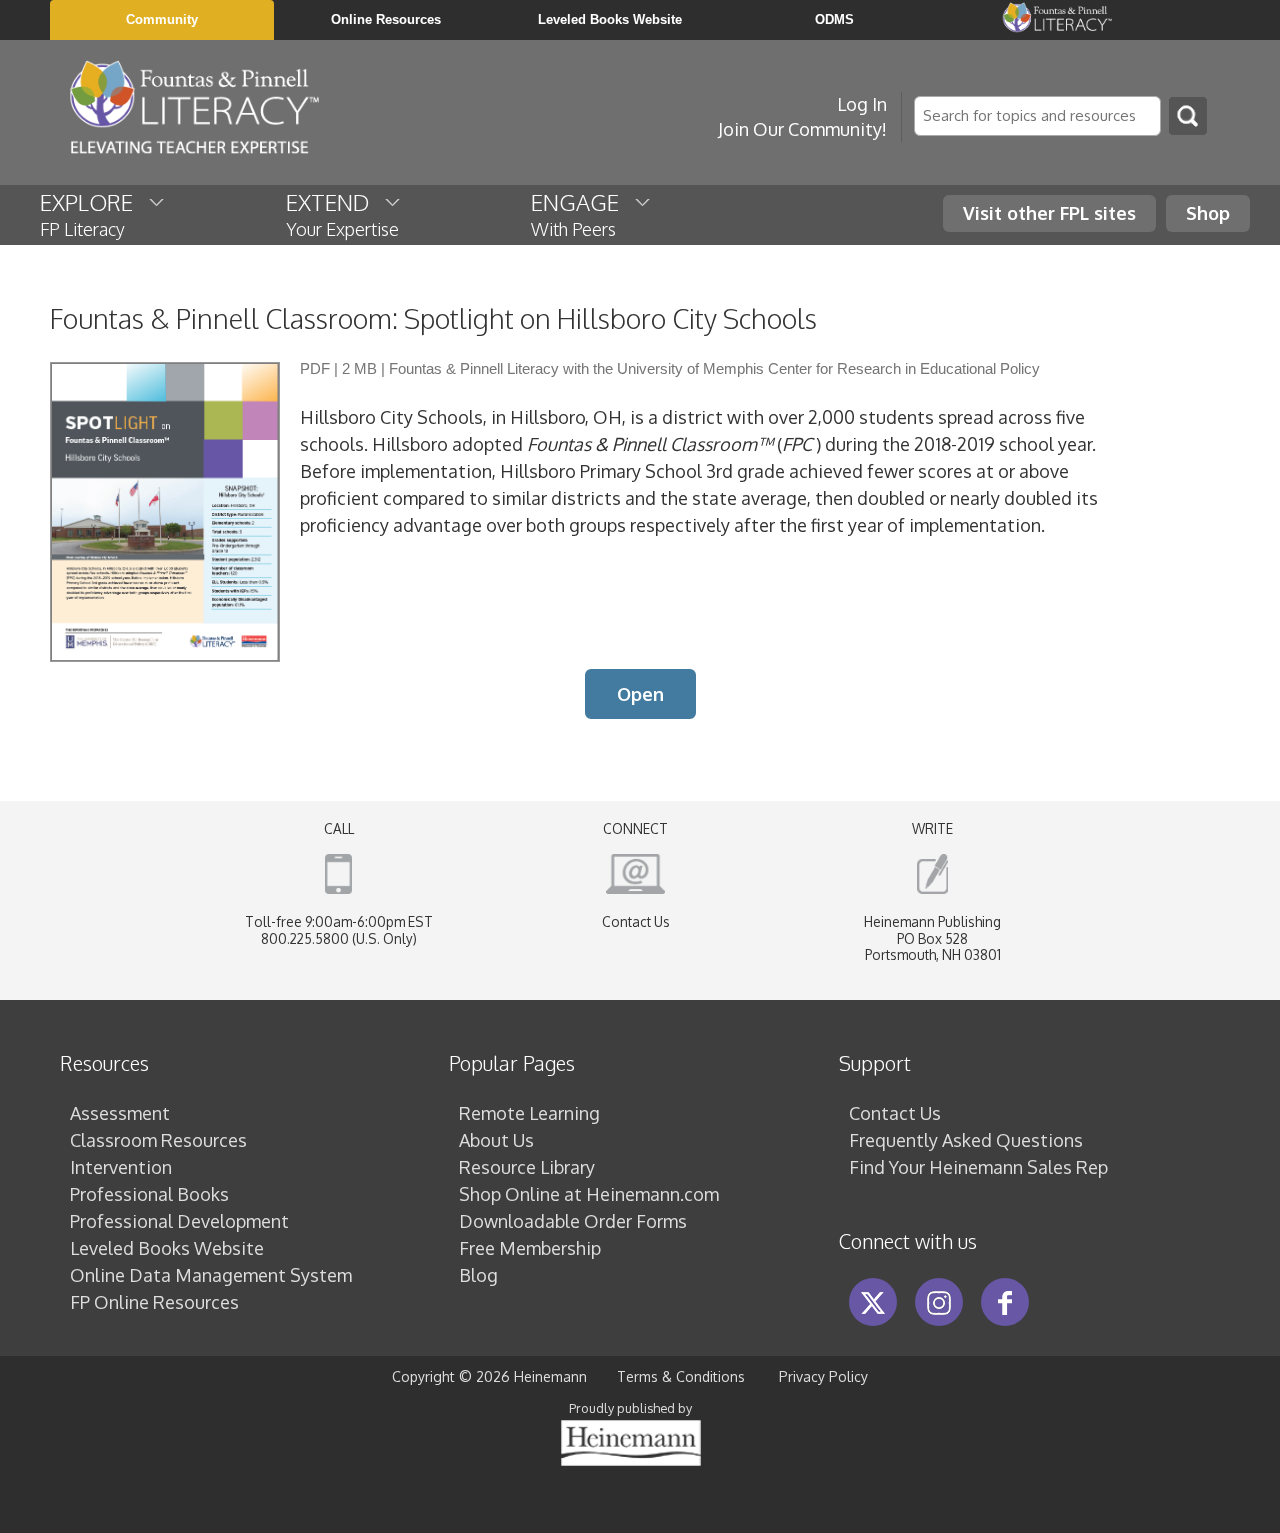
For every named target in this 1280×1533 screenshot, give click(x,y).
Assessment (120, 1113)
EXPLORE (94, 214)
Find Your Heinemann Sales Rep (978, 1167)
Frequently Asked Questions (966, 1140)
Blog (478, 1275)
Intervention (121, 1167)
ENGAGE (582, 214)
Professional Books (149, 1194)
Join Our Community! (802, 129)
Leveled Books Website (167, 1248)
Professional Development (179, 1221)
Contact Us (636, 921)
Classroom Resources (158, 1140)
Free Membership (530, 1248)
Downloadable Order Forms (573, 1221)
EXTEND (342, 214)
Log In (862, 104)
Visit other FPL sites (1049, 213)
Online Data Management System (211, 1275)
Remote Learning (529, 1113)
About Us (496, 1140)
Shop (1208, 213)
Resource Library (527, 1167)
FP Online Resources (154, 1302)
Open (640, 694)
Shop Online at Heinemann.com (589, 1194)
